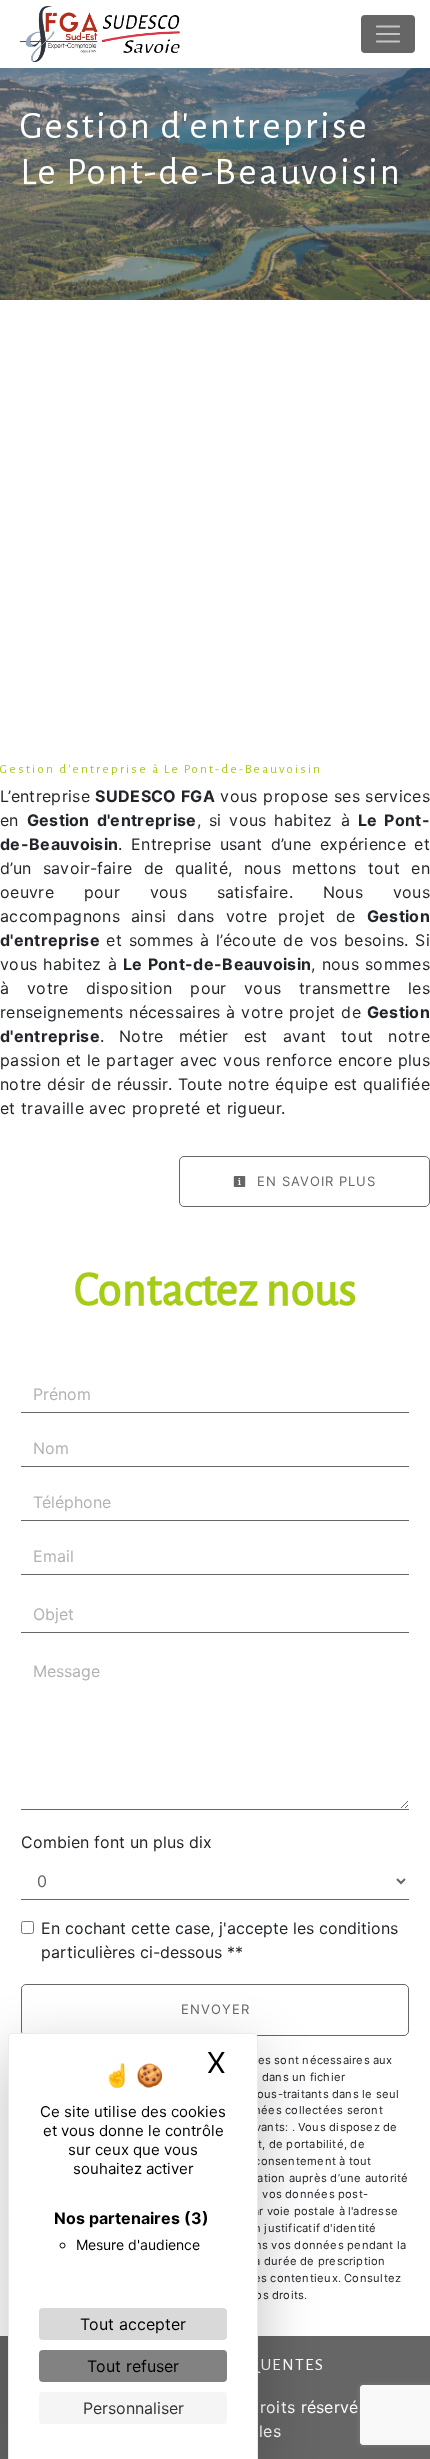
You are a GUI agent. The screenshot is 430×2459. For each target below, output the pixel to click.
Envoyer (215, 2009)
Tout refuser (133, 2366)
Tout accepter (133, 2324)
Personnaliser (133, 2408)
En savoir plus (314, 1181)
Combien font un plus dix (116, 1842)
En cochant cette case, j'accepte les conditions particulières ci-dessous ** (219, 1940)
